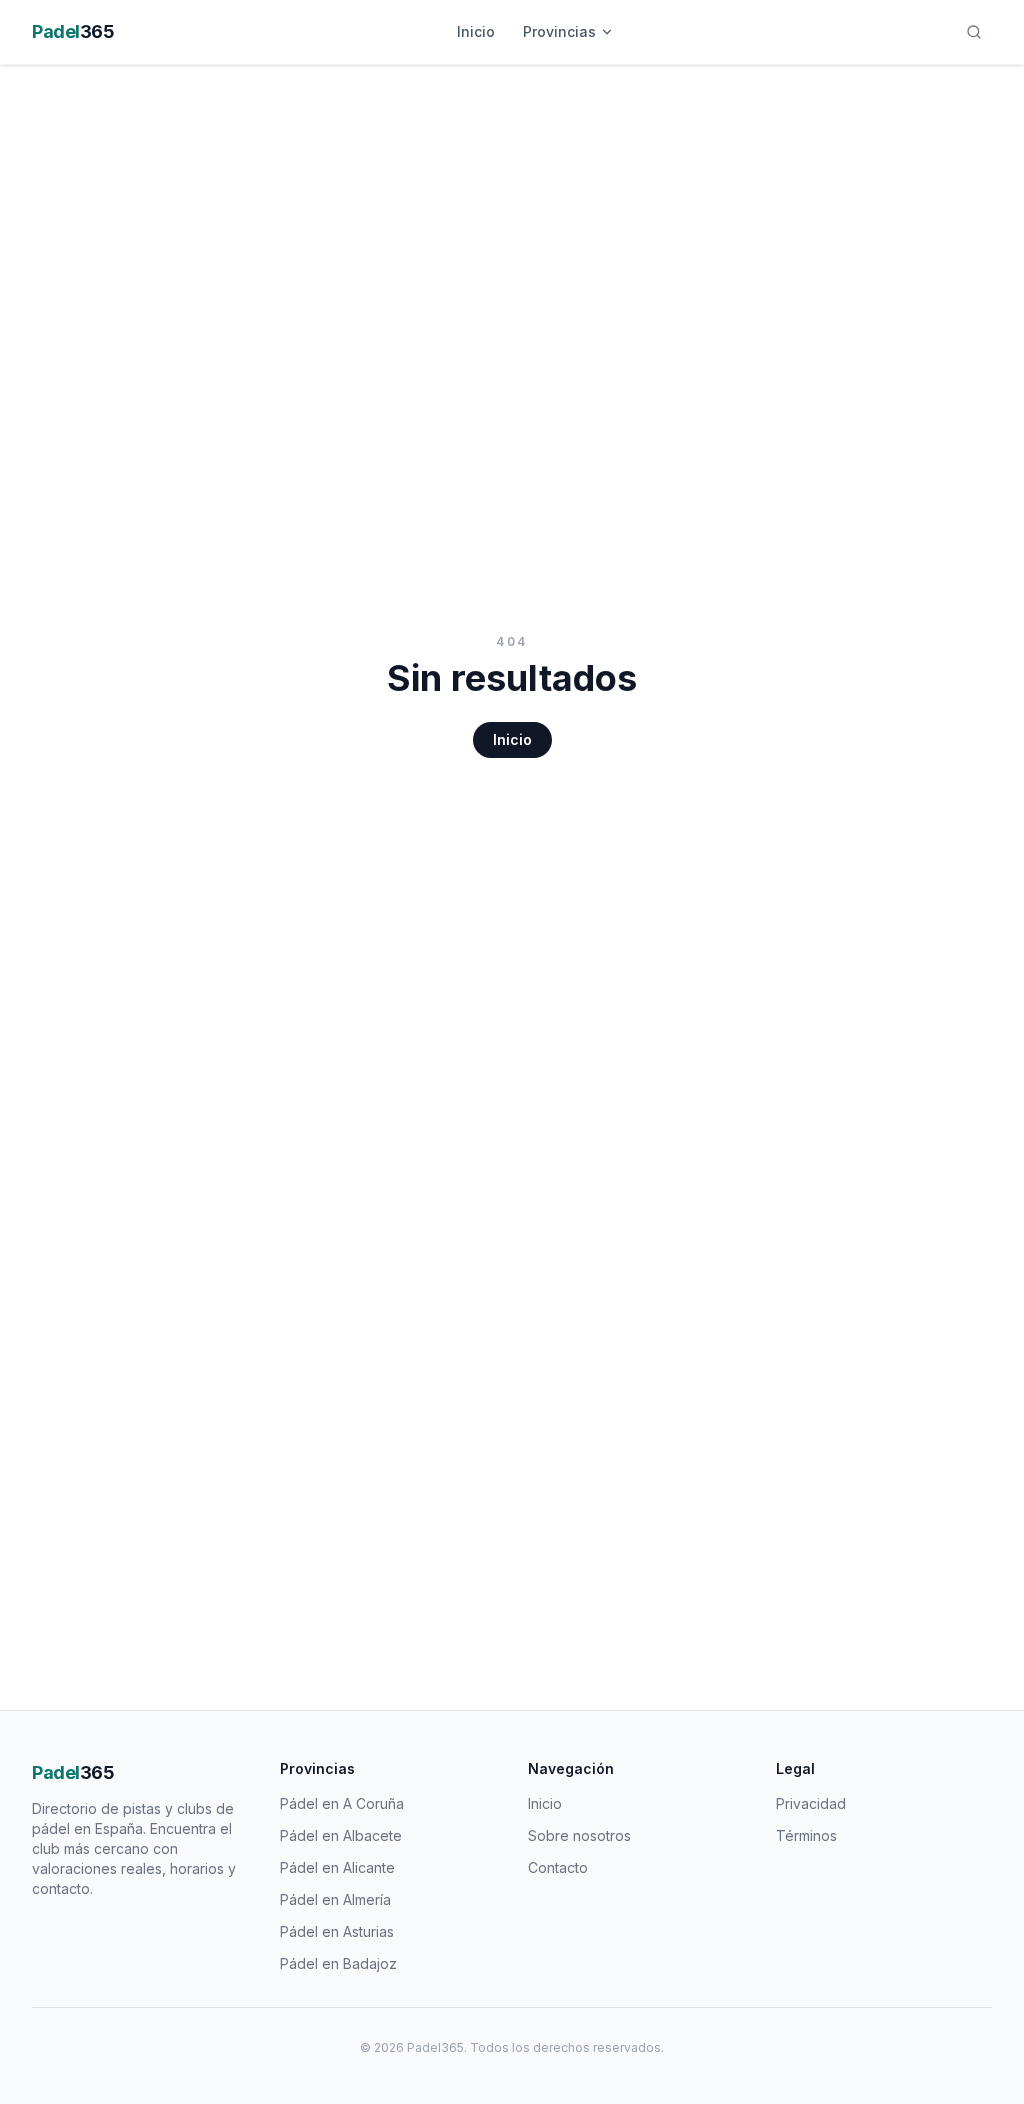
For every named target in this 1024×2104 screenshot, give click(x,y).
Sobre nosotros (579, 1835)
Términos (806, 1835)
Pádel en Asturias (337, 1931)
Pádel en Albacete (341, 1835)
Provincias (559, 31)
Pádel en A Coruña (342, 1803)
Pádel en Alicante (337, 1867)
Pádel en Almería (335, 1899)
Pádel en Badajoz (338, 1963)
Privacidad (811, 1803)
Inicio (476, 31)
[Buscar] (974, 32)
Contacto (558, 1867)
